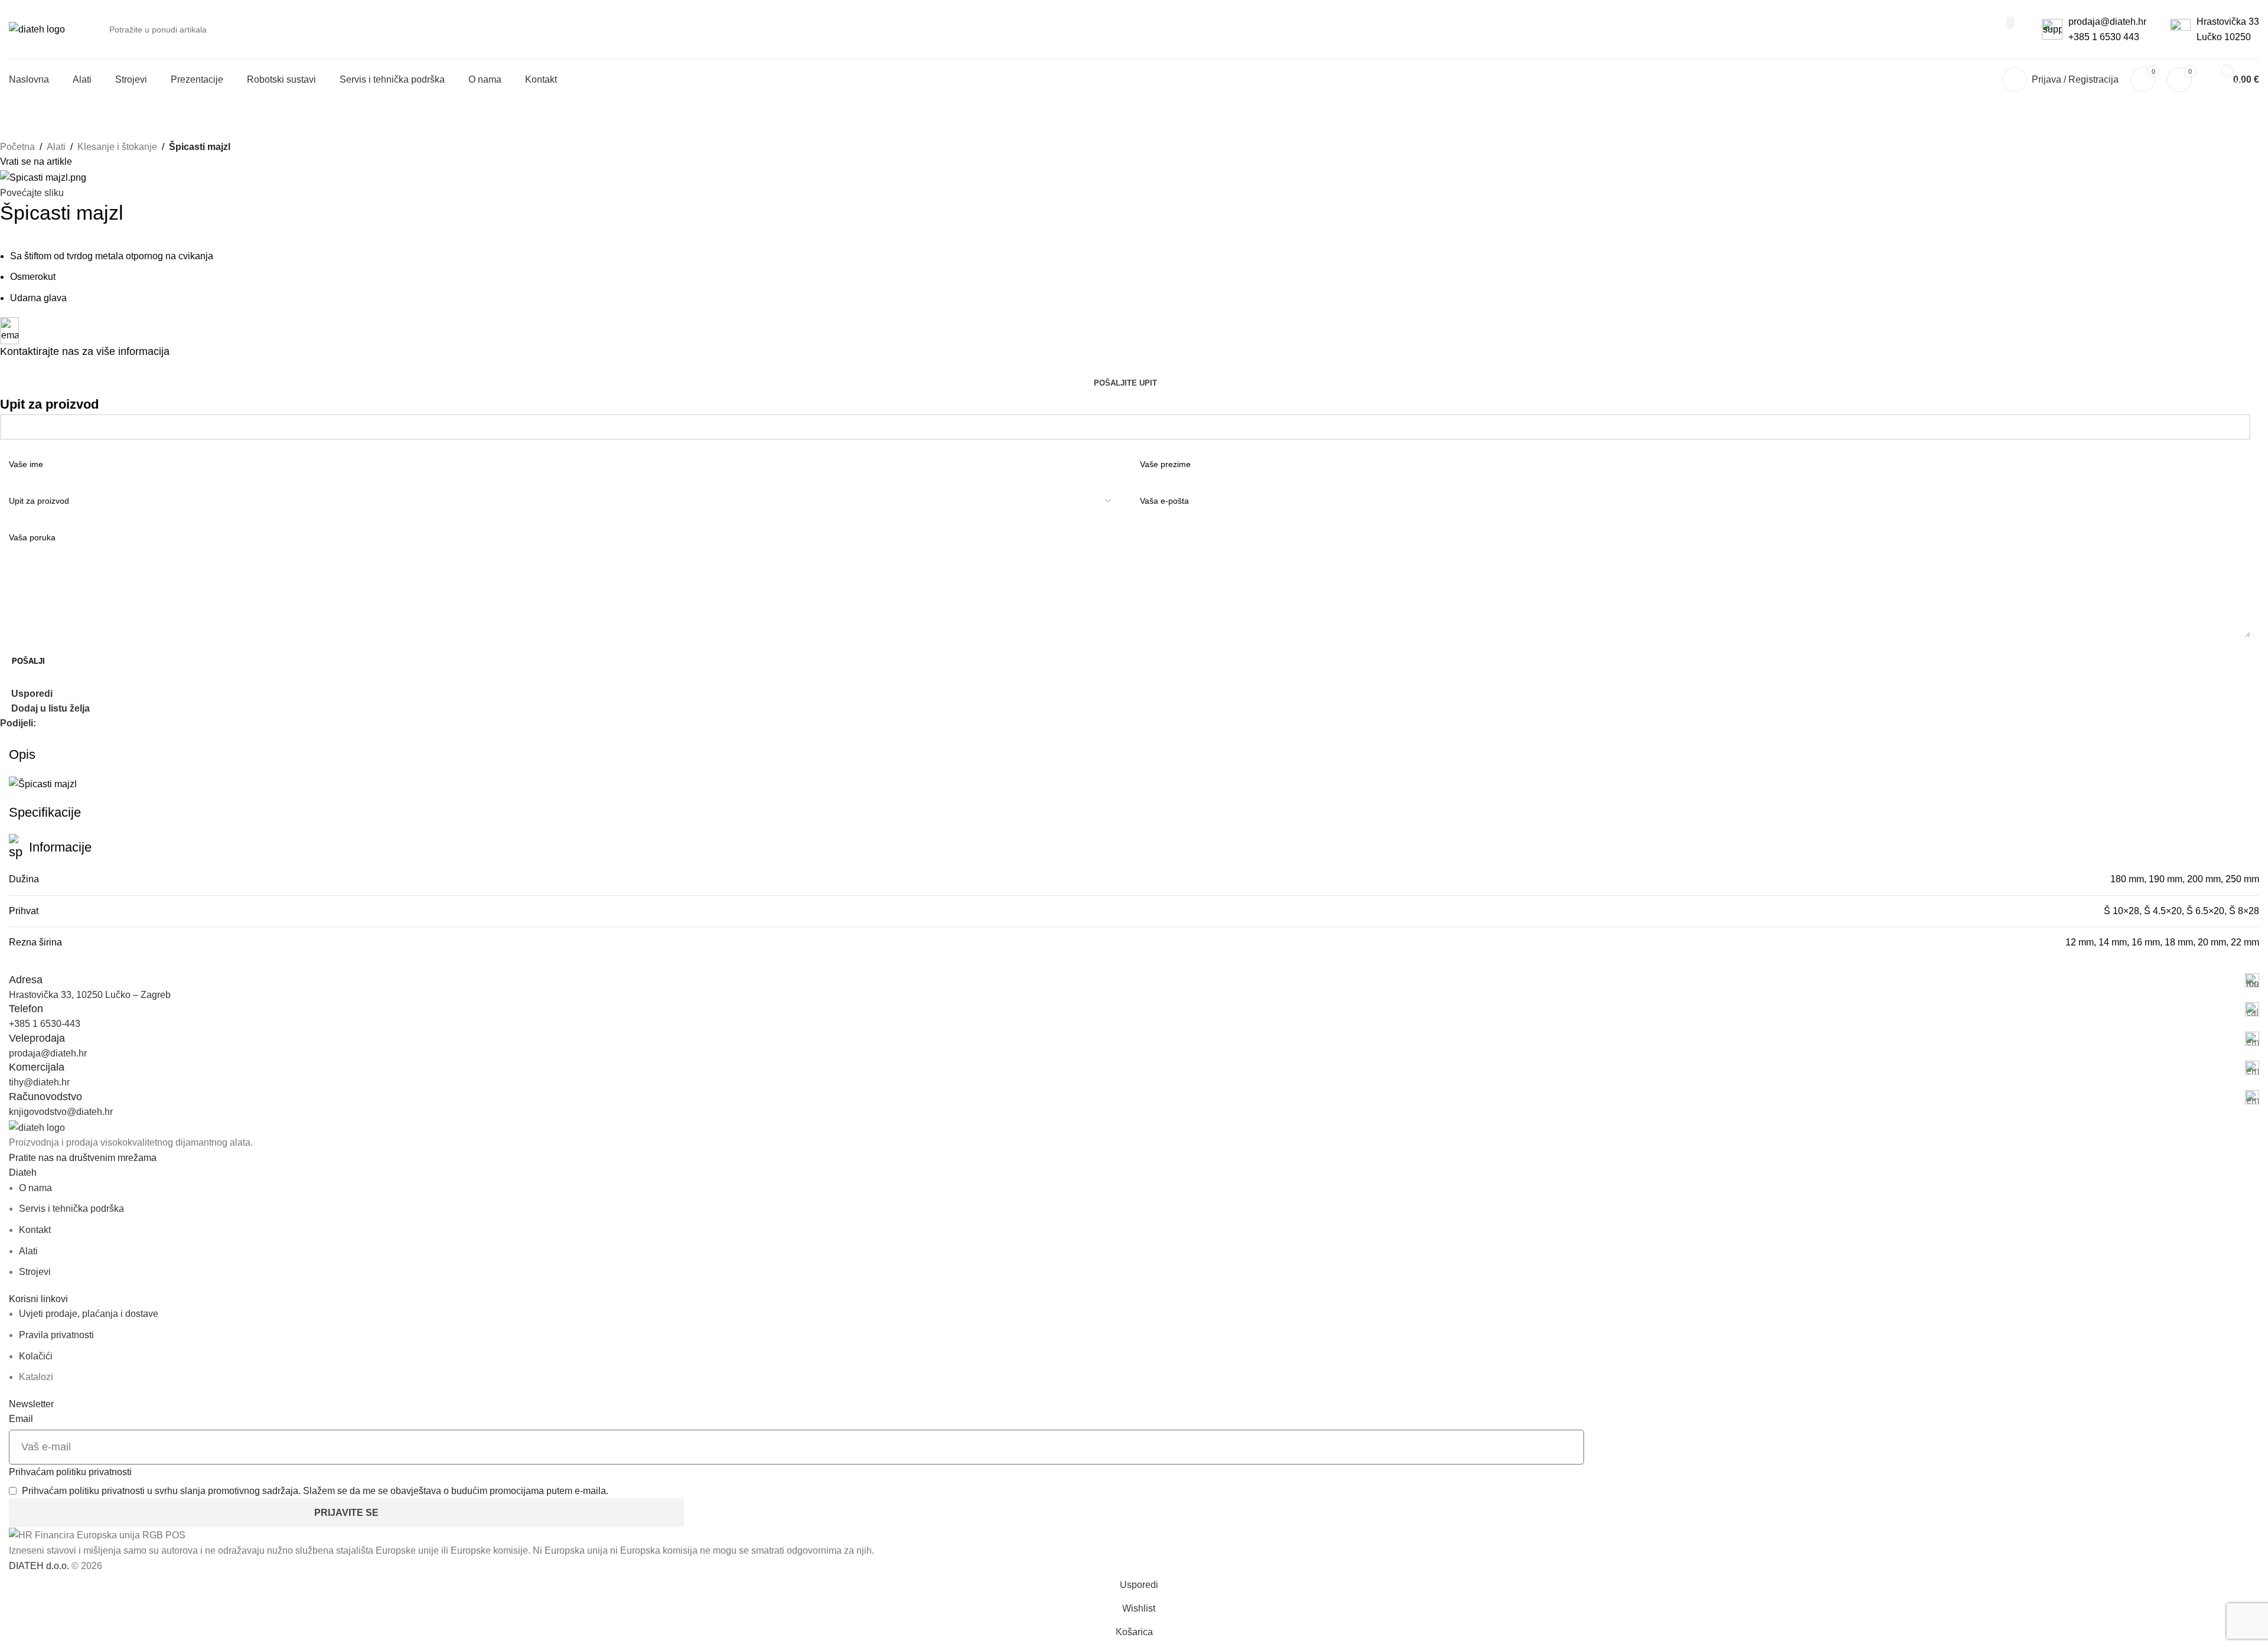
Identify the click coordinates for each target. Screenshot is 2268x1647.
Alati (56, 147)
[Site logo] (37, 29)
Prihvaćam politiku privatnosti (70, 1472)
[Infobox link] (1134, 980)
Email (21, 1419)
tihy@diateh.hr (39, 1082)
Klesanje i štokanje (117, 147)
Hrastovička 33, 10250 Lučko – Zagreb (90, 995)
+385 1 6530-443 (45, 1024)
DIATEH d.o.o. (39, 1566)
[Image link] (37, 1127)
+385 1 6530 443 (2104, 37)
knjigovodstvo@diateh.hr (61, 1112)
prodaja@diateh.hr (2107, 22)
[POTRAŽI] (2010, 22)
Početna (17, 147)
